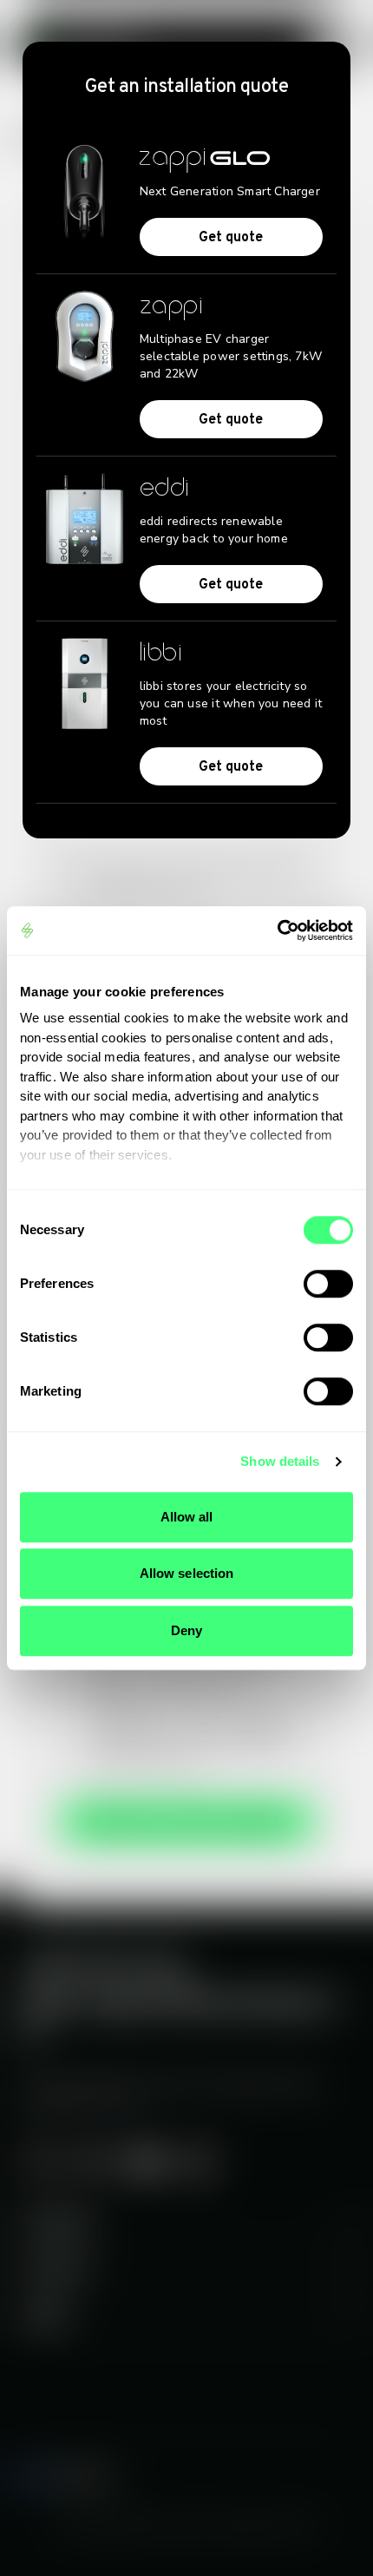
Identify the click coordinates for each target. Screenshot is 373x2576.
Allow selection (187, 1573)
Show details (280, 1461)
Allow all (187, 1517)
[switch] (328, 1284)
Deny (186, 1630)
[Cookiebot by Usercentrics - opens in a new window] (277, 930)
